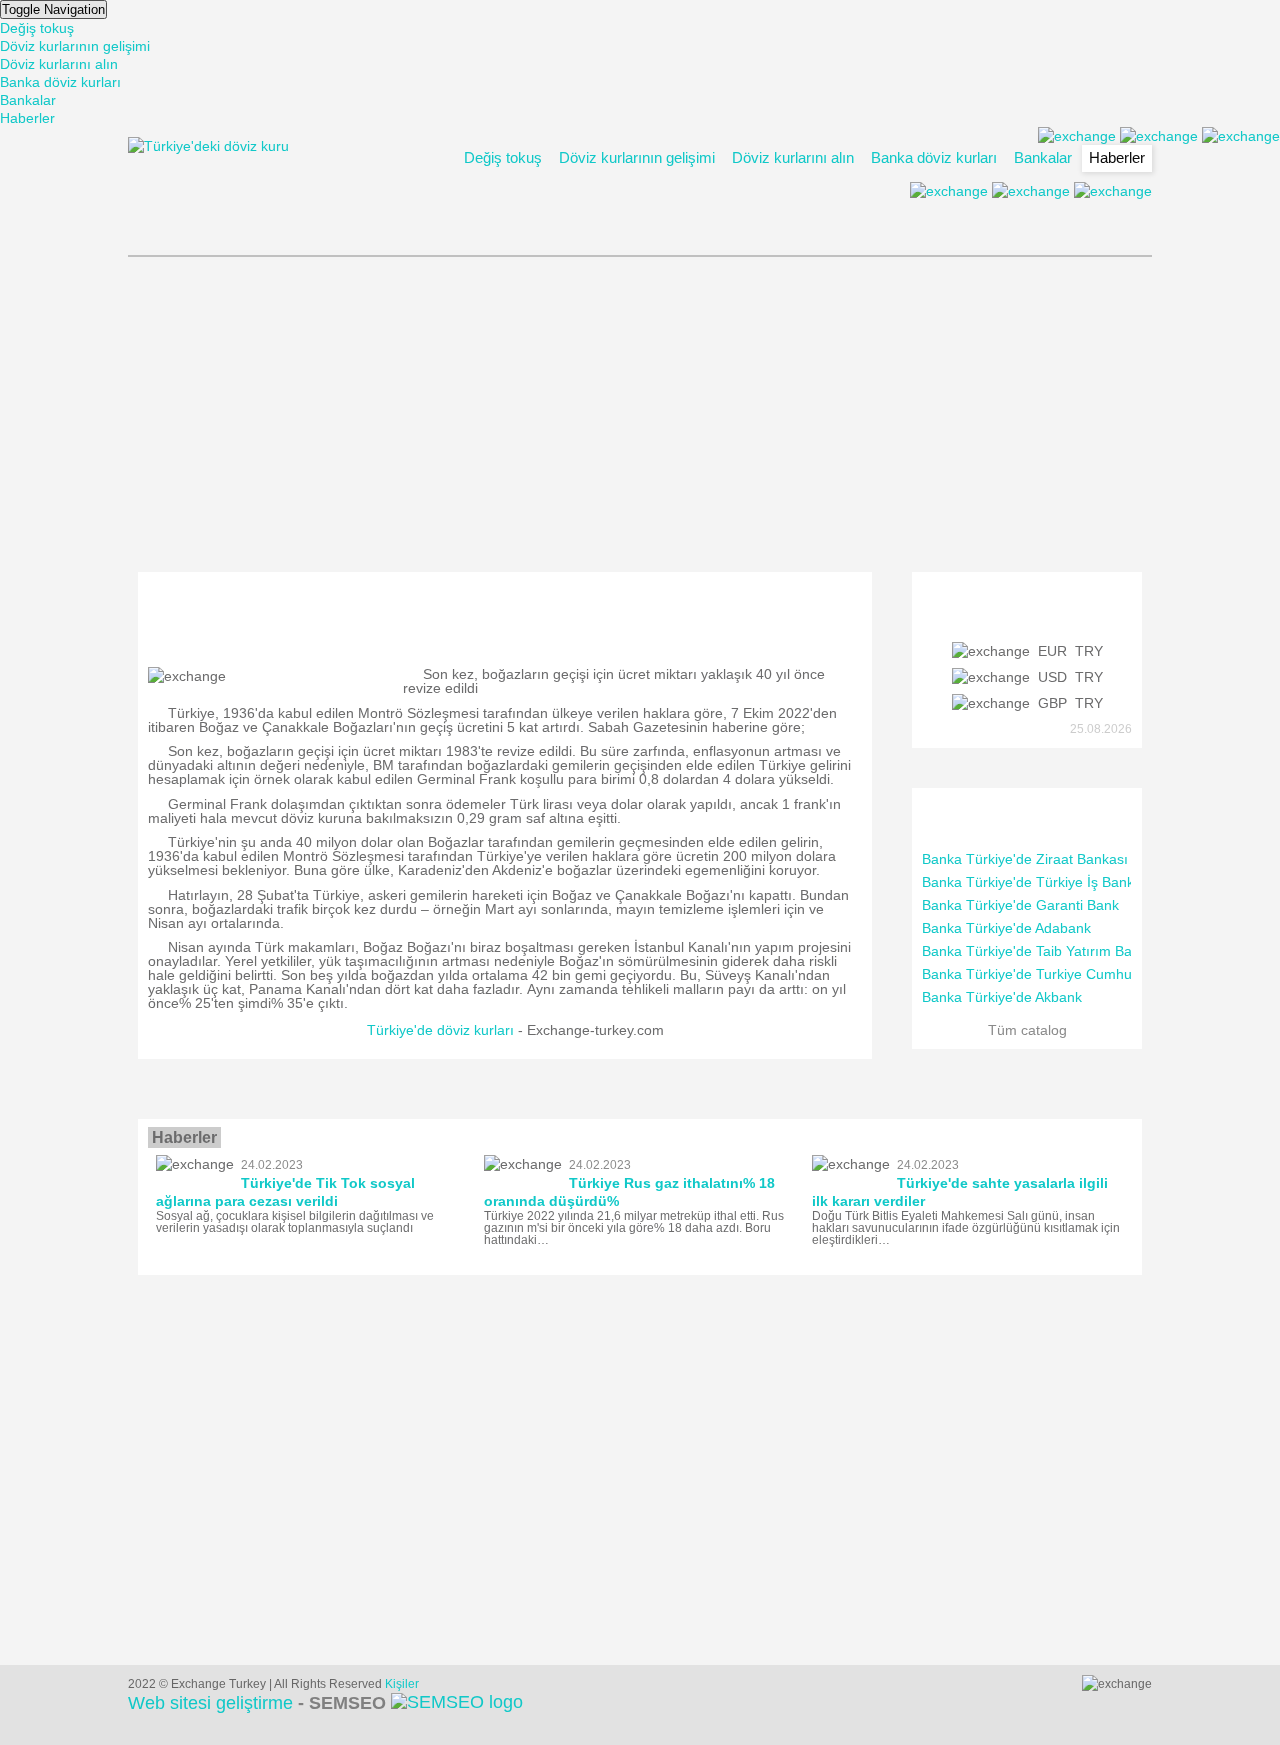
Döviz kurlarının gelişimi (75, 46)
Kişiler (402, 1684)
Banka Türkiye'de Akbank (1002, 997)
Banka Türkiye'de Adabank (1006, 928)
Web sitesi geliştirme (257, 1703)
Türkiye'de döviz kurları (440, 1030)
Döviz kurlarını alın (59, 64)
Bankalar (28, 100)
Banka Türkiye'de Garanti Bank (1020, 905)
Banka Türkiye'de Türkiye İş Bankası (1037, 882)
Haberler (27, 118)
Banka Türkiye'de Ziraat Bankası (1025, 859)
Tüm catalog (1027, 1030)
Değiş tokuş (37, 28)
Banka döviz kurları (60, 82)
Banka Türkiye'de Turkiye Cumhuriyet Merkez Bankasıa (1097, 974)
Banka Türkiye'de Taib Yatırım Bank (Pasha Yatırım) (1086, 951)
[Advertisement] (640, 412)
